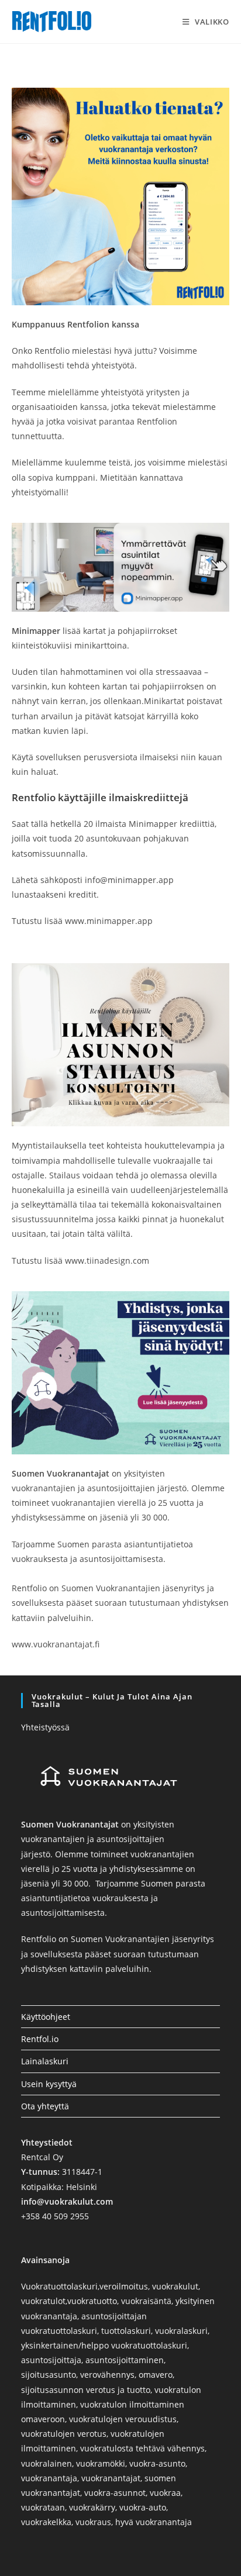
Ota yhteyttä (45, 2106)
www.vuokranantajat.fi (56, 1644)
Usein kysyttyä (49, 2084)
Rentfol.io (40, 2039)
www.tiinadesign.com (107, 1261)
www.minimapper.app (109, 921)
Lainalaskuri (45, 2061)
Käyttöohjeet (46, 2017)
